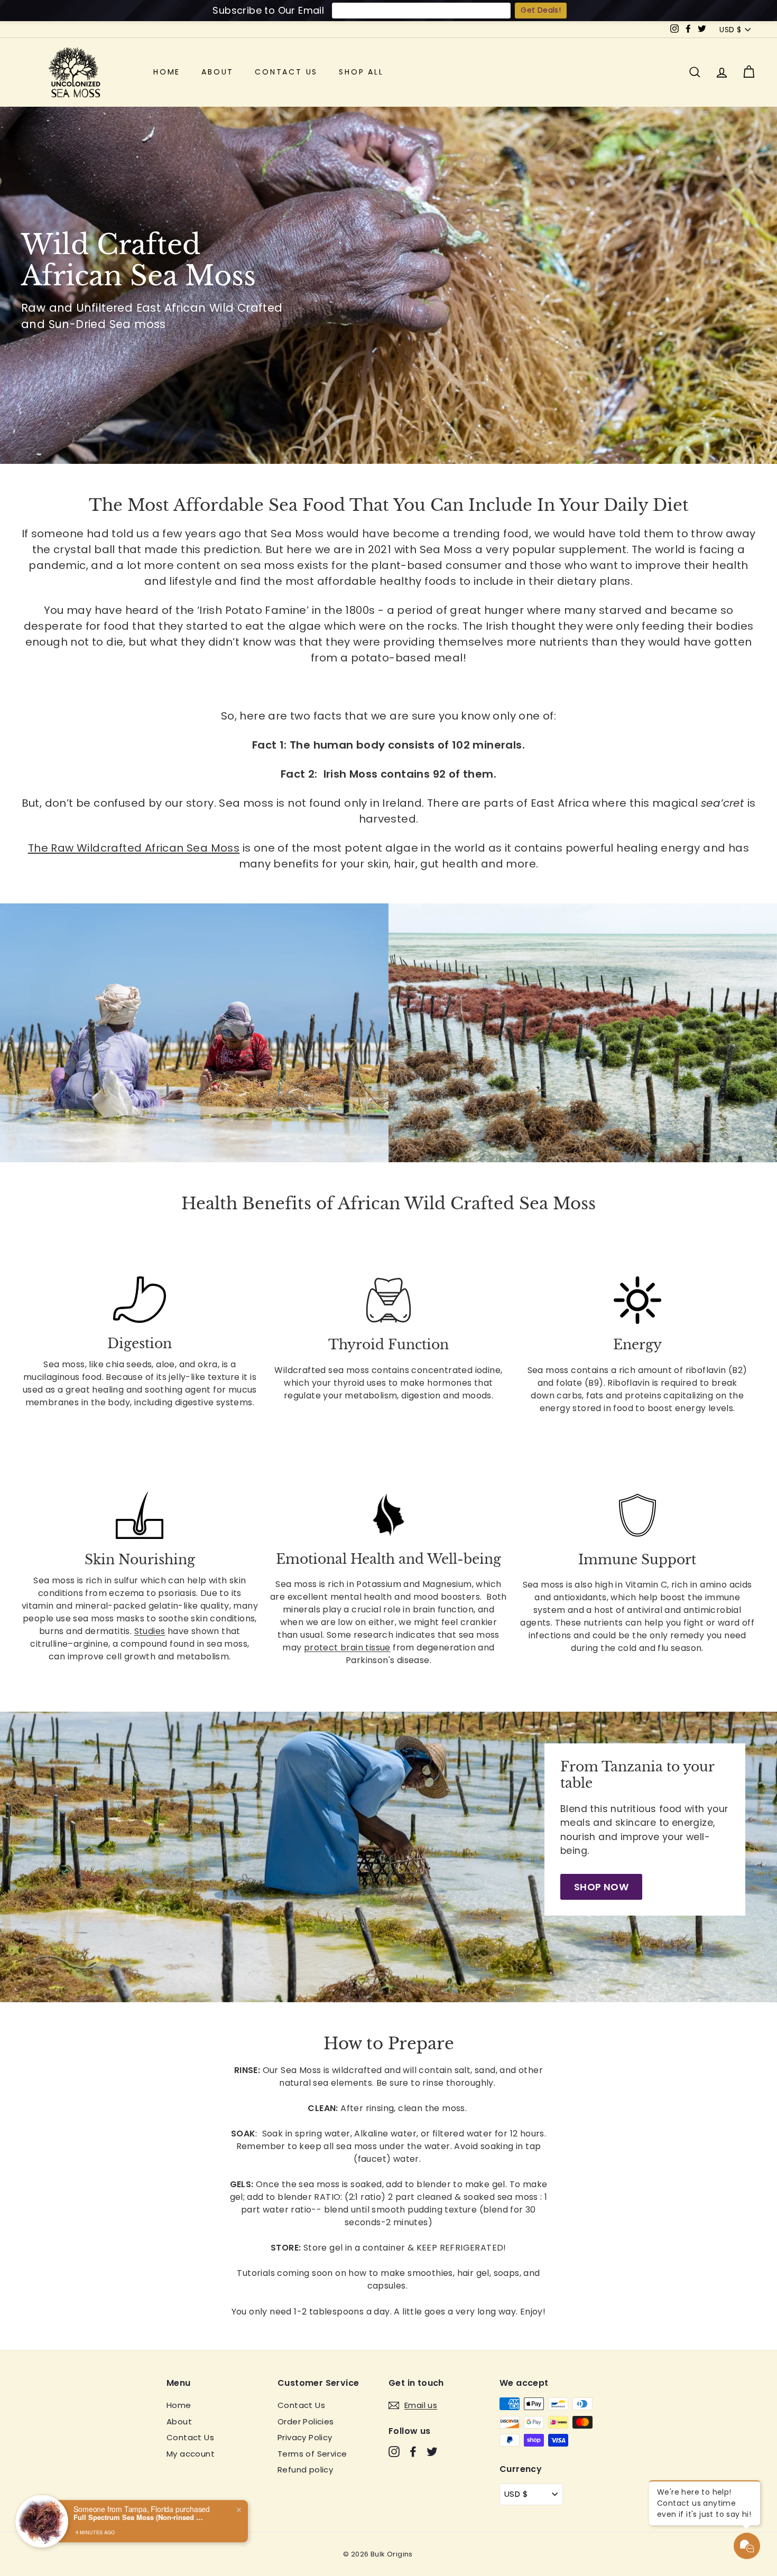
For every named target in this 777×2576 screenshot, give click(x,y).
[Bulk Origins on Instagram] (394, 2452)
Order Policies (306, 2421)
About (218, 72)
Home (167, 72)
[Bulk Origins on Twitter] (432, 2452)
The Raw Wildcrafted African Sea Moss (134, 848)
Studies (150, 1631)
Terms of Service (312, 2454)
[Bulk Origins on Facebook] (413, 2452)
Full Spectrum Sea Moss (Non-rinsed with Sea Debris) (140, 2510)
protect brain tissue (347, 1648)
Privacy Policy (305, 2437)
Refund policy (305, 2470)
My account (191, 2454)
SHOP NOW (601, 1887)
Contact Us (286, 72)
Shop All (361, 72)
